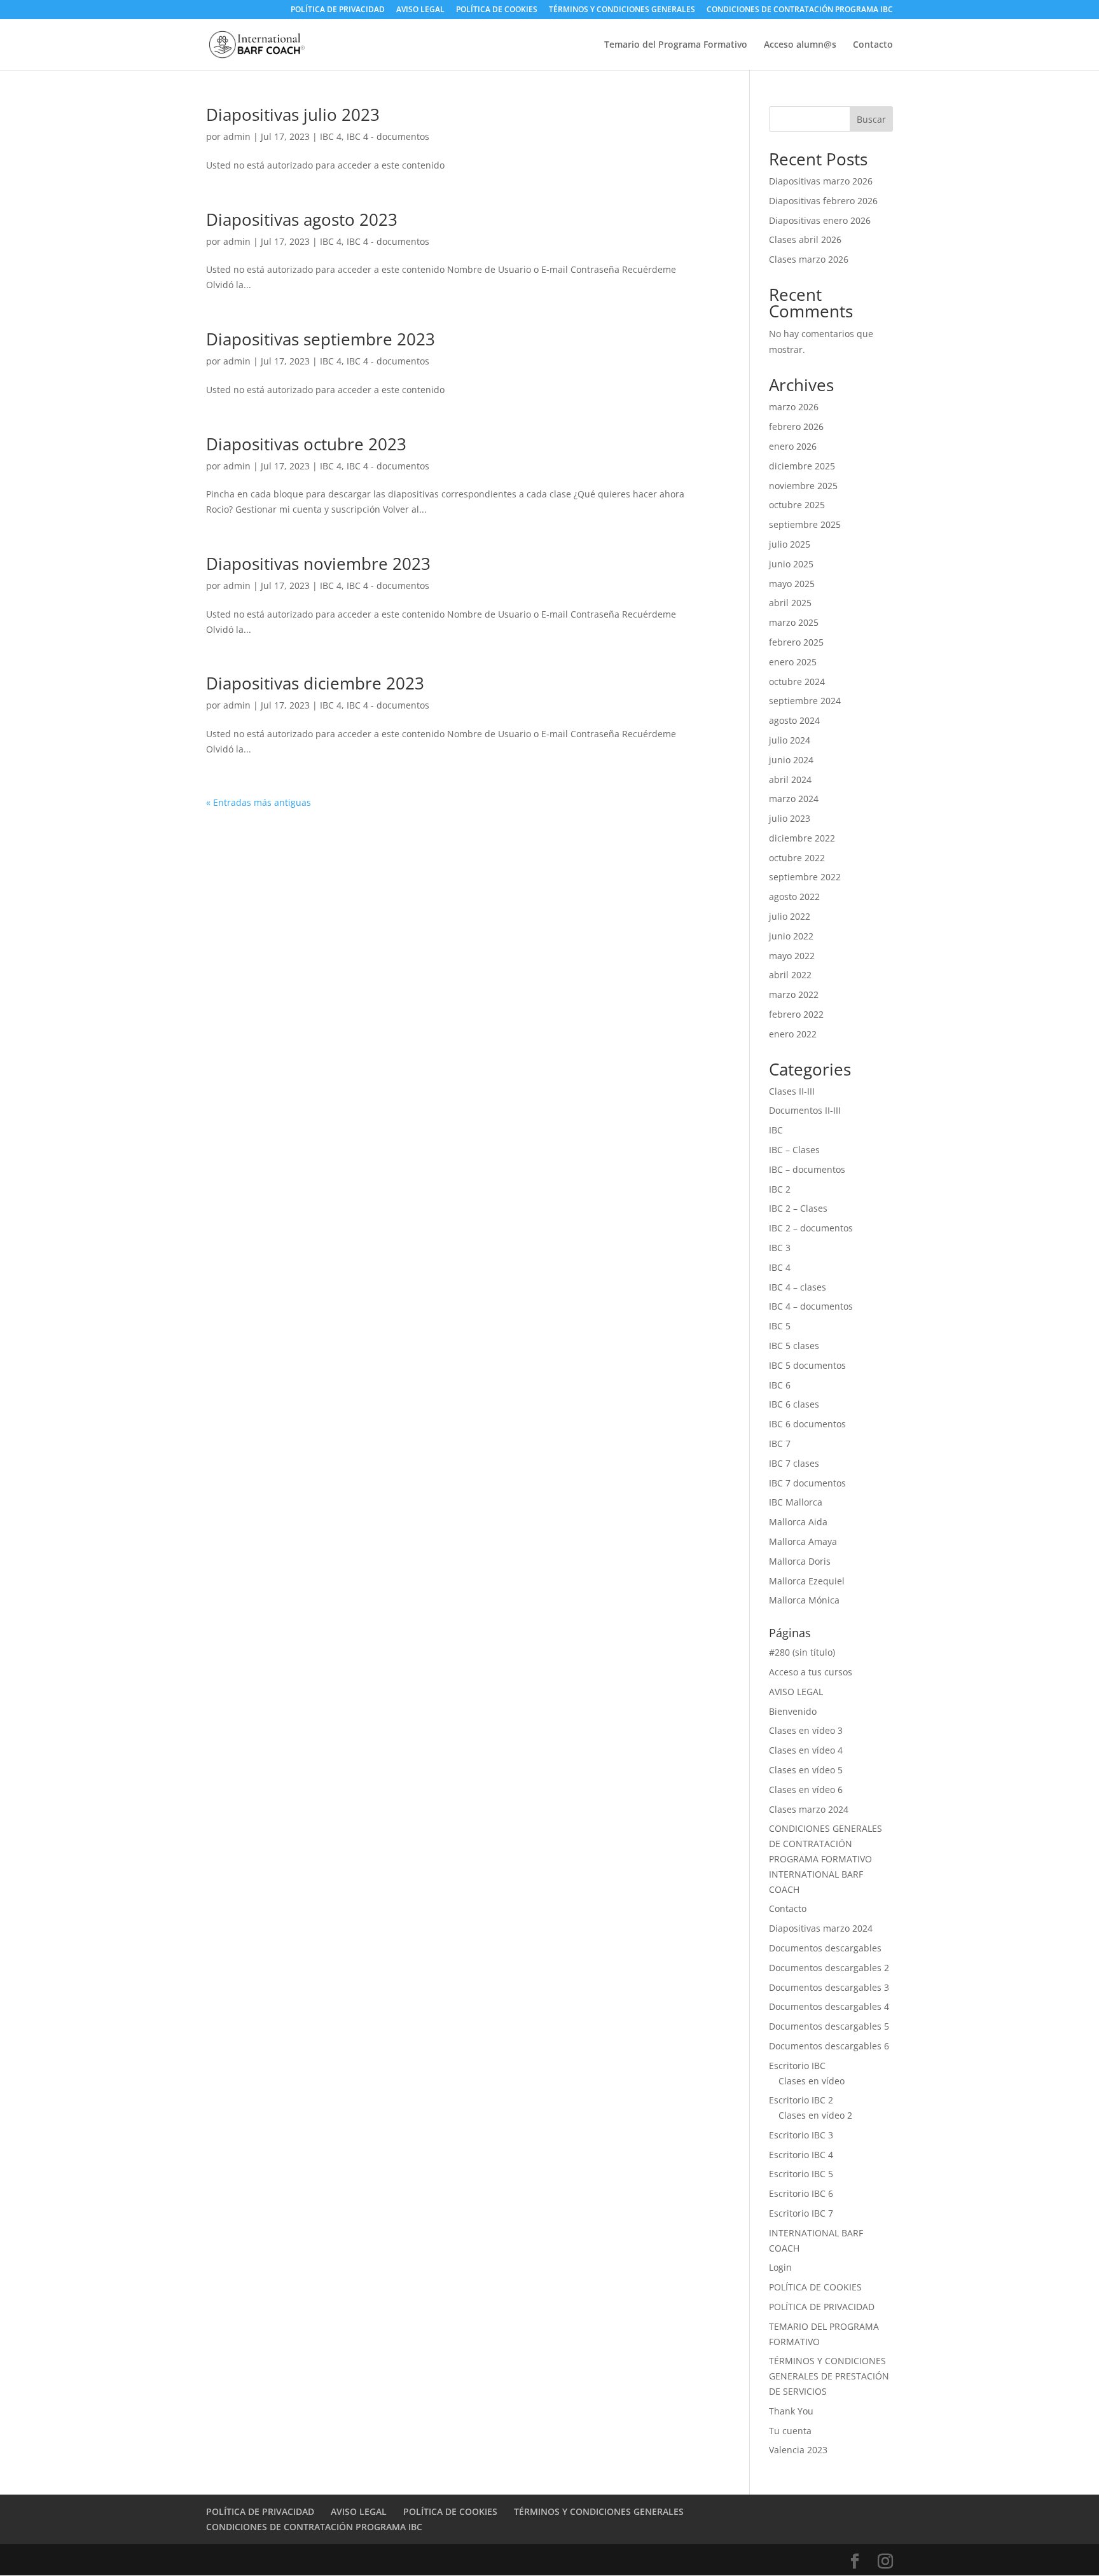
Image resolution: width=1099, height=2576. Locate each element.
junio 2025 (791, 564)
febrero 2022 (796, 1014)
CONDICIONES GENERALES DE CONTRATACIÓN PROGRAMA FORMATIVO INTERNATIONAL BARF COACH (826, 1859)
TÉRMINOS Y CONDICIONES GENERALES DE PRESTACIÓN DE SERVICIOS (829, 2376)
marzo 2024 (794, 799)
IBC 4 (331, 136)
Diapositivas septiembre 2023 (321, 339)
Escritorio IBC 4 (801, 2155)
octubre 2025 (797, 505)
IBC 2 (780, 1189)
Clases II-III (792, 1091)
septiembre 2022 (805, 877)
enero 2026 (793, 446)
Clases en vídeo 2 (815, 2115)
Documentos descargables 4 (829, 2006)
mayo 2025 (792, 584)
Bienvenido (793, 1711)
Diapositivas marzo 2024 (821, 1928)
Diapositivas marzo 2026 (821, 181)
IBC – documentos (807, 1169)
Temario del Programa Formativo (676, 45)
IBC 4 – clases (798, 1287)
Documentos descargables (825, 1948)
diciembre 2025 (802, 466)
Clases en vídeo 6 (806, 1790)
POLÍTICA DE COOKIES (497, 10)
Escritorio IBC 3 (801, 2135)
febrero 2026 (796, 426)
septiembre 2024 (805, 701)
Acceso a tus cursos (811, 1672)
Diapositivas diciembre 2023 (315, 683)
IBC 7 (780, 1444)
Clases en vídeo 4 (806, 1750)
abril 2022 (790, 975)
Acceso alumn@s (800, 45)
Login (780, 2267)
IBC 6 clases (794, 1404)
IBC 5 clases (794, 1346)
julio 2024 (790, 740)
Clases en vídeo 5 (806, 1770)
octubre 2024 (797, 682)
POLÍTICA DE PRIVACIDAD (338, 10)
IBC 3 (780, 1248)
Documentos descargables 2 (829, 1968)
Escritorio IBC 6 (801, 2193)
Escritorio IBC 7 (801, 2213)
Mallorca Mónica (804, 1600)
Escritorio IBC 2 (801, 2100)
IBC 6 (780, 1385)
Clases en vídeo (812, 2081)
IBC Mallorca (796, 1502)
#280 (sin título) (802, 1652)
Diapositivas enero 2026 (820, 220)
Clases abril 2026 (805, 239)
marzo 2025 (794, 622)
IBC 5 (780, 1326)
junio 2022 (791, 936)
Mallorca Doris (800, 1561)
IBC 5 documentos (807, 1365)
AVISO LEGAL (420, 10)
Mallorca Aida (798, 1522)
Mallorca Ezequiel (807, 1581)
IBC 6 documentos (807, 1424)
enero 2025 (793, 662)
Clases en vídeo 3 (806, 1730)
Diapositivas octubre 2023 (306, 444)
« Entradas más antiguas (259, 802)
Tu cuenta (790, 2431)
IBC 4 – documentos (811, 1306)
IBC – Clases (794, 1150)
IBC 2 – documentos (811, 1228)
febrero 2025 (796, 642)
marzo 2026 (794, 407)
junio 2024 (791, 760)
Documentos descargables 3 (829, 1987)
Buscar (871, 119)
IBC (776, 1130)
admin (237, 136)
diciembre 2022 (802, 838)
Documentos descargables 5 (829, 2026)
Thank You (791, 2411)
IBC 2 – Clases (798, 1208)
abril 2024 (790, 779)
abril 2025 (790, 603)
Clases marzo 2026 (809, 259)
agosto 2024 (794, 720)
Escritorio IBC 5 (801, 2174)
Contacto (873, 45)
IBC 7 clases (794, 1463)
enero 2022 (793, 1034)
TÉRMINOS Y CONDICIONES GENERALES (622, 10)
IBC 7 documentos (807, 1483)
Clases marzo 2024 (809, 1809)
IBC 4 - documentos (388, 136)
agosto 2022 (794, 897)
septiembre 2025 (805, 524)
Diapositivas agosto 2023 (302, 219)
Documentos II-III (805, 1110)
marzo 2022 (794, 994)
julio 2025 (790, 544)
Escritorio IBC (797, 2066)
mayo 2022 (792, 956)
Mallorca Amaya (803, 1541)
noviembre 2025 (803, 486)
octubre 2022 (797, 858)
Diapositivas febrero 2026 (823, 201)
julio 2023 (790, 818)
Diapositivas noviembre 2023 (318, 564)
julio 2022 (790, 916)
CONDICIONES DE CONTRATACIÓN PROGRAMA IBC (800, 10)
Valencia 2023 (798, 2450)
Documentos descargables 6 (829, 2046)
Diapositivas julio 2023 (293, 114)
